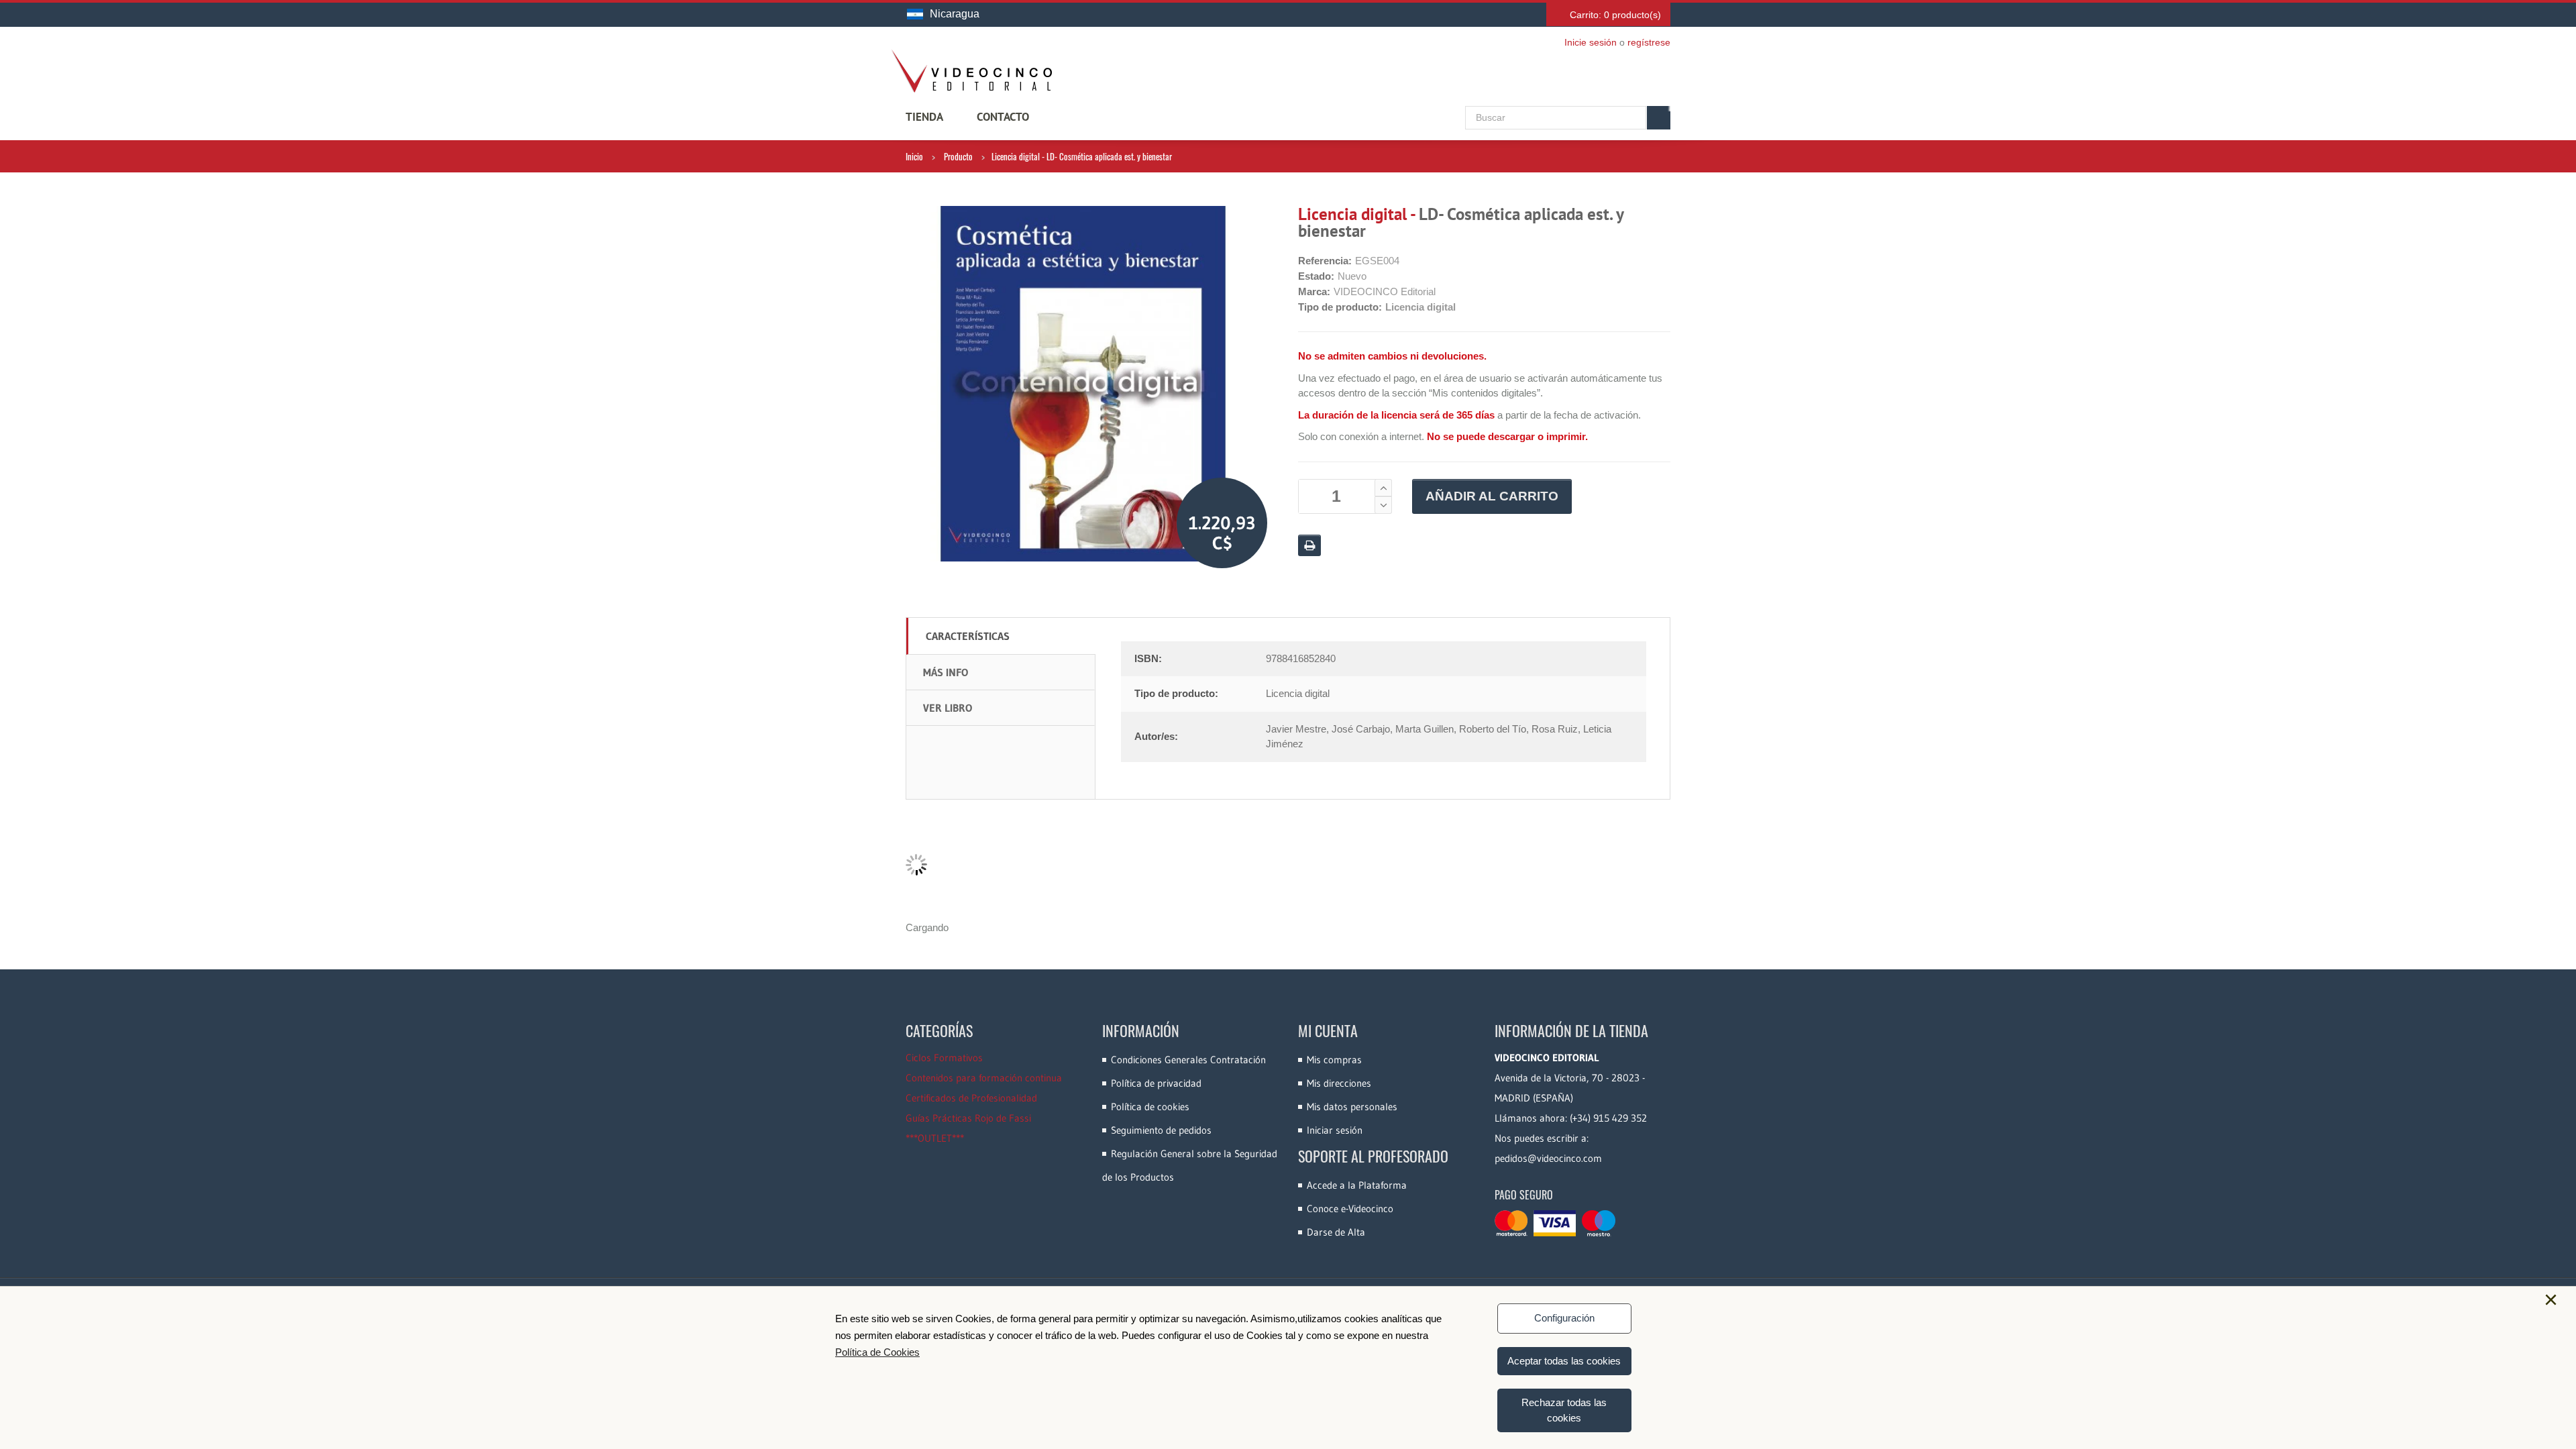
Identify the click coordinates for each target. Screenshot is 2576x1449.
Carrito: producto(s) (1615, 15)
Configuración (1564, 1318)
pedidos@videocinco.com (1548, 1158)
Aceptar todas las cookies (1564, 1361)
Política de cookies (1150, 1107)
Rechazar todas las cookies (1564, 1410)
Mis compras (1334, 1060)
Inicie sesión (1591, 42)
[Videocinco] (971, 71)
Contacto (1003, 117)
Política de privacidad (1156, 1083)
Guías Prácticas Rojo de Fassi (968, 1118)
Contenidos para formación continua (984, 1078)
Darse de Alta (1336, 1232)
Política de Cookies (877, 1352)
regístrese (1649, 42)
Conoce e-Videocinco (1350, 1209)
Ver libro (948, 708)
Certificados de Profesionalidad (971, 1098)
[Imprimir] (1309, 545)
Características (968, 636)
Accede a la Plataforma (1357, 1185)
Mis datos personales (1352, 1107)
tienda (924, 117)
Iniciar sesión (1335, 1130)
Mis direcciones (1339, 1083)
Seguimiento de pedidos (1161, 1130)
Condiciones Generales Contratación (1188, 1060)
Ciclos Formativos (944, 1058)
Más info (946, 672)
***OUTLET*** (935, 1138)
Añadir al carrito (1492, 496)
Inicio (914, 156)
